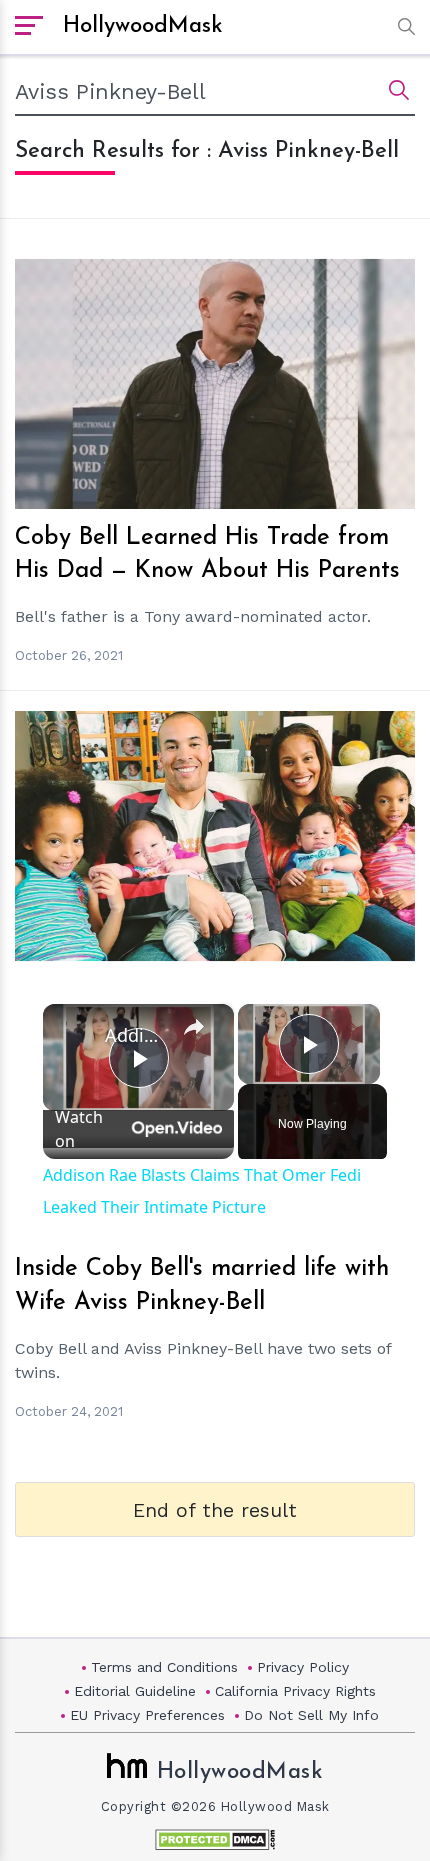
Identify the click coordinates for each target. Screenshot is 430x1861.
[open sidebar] (29, 27)
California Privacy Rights (295, 1691)
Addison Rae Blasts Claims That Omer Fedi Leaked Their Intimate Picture (135, 1035)
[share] (194, 1027)
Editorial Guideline (135, 1691)
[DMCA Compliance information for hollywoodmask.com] (215, 1839)
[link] (75, 1036)
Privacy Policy (303, 1667)
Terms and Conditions (164, 1667)
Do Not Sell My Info (311, 1715)
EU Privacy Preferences (147, 1715)
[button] (401, 26)
